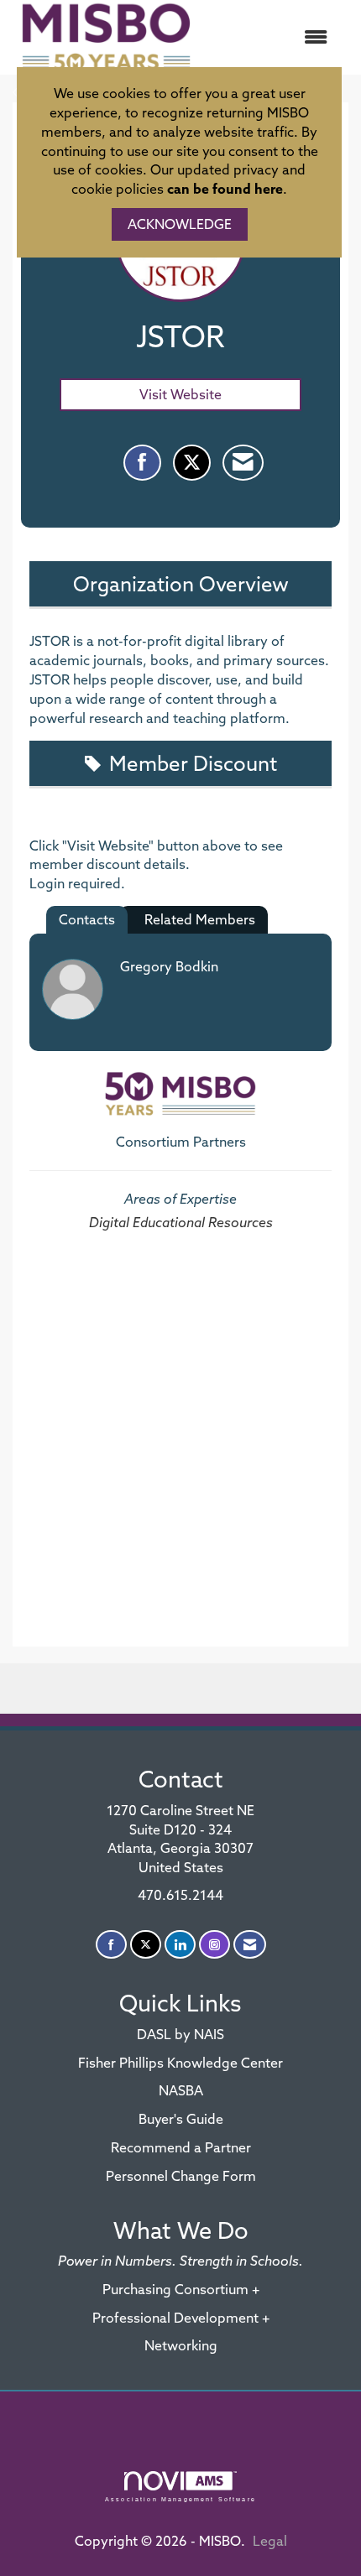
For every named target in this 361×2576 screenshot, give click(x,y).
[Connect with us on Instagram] (215, 1945)
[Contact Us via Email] (250, 1945)
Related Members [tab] (200, 919)
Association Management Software (180, 2499)
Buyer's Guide (181, 2119)
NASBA (181, 2090)
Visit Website (180, 394)
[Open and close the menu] (272, 37)
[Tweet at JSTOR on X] (192, 463)
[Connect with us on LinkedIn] (180, 1945)
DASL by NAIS (180, 2034)
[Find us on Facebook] (111, 1945)
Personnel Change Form (181, 2176)
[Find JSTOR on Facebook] (142, 463)
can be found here (225, 189)
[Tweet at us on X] (146, 1945)
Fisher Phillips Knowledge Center (180, 2063)
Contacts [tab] (87, 919)
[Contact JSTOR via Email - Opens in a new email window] (243, 463)
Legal (270, 2541)
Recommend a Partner (181, 2147)
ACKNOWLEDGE (180, 224)
